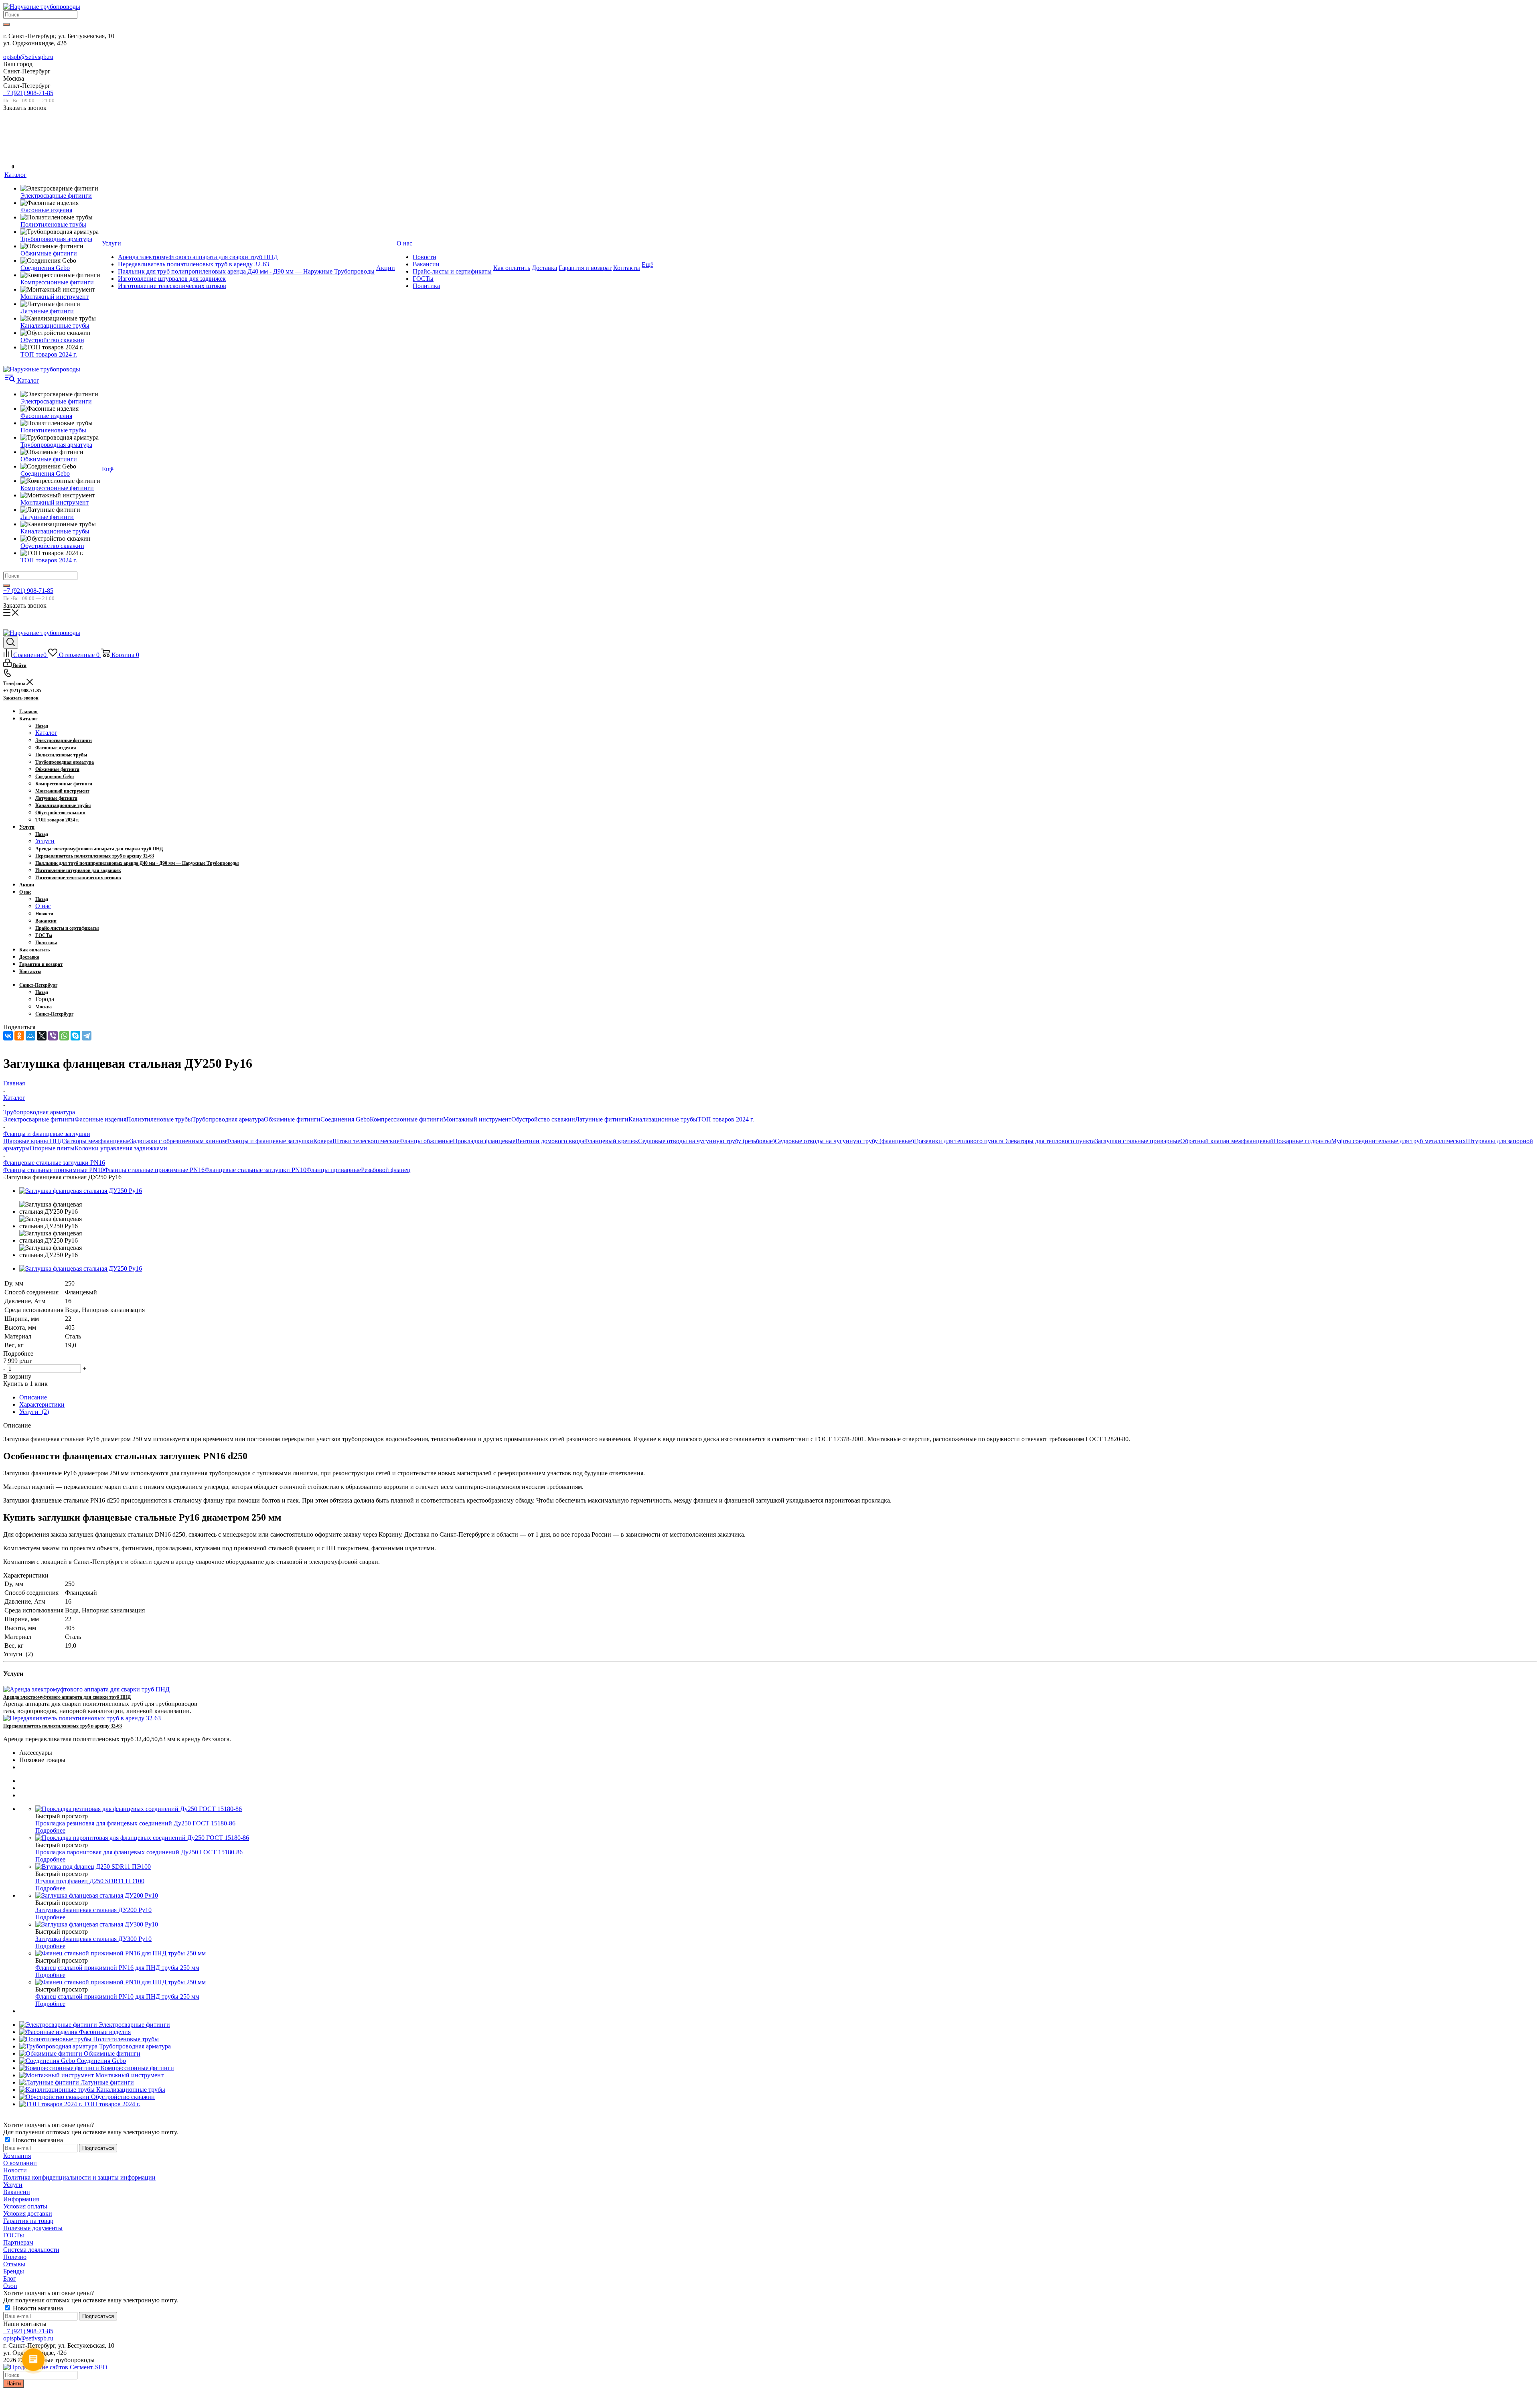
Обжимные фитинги (292, 1119)
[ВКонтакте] (8, 1036)
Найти (14, 2384)
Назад (42, 726)
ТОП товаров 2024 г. (726, 1119)
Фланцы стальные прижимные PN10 (54, 1170)
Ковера (323, 1141)
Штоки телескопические (366, 1141)
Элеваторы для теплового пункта (1049, 1141)
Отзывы (14, 2264)
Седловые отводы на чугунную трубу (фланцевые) (844, 1141)
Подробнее (50, 1830)
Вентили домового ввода (550, 1141)
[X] (42, 1036)
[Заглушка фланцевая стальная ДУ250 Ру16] (81, 1191)
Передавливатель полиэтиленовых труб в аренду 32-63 (63, 1726)
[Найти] (6, 24)
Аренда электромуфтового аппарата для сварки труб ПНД (67, 1697)
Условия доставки (28, 2214)
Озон (10, 2286)
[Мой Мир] (30, 1036)
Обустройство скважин (543, 1119)
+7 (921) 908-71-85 (28, 93)
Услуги (45, 841)
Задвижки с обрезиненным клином (178, 1141)
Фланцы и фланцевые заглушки (270, 1141)
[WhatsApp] (64, 1036)
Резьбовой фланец (386, 1170)
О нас (43, 906)
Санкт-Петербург (54, 1014)
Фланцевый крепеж (611, 1141)
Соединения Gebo (345, 1119)
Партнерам (18, 2242)
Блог (10, 2278)
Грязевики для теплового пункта (959, 1141)
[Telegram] (87, 1036)
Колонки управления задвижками (121, 1148)
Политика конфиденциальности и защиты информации (79, 2177)
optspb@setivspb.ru (28, 57)
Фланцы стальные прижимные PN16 (154, 1170)
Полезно (15, 2257)
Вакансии (17, 2192)
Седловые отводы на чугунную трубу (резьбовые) (706, 1141)
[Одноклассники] (19, 1036)
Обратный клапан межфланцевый (1227, 1141)
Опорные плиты (52, 1148)
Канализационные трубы (663, 1119)
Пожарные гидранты (1302, 1141)
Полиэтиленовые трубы (159, 1119)
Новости (15, 2170)
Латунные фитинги (602, 1119)
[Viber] (53, 1036)
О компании (20, 2163)
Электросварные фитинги (39, 1119)
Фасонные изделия (100, 1119)
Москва (44, 1007)
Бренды (14, 2271)
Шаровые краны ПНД (33, 1141)
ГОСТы (14, 2235)
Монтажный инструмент (477, 1119)
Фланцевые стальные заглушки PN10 (255, 1170)
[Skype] (75, 1036)
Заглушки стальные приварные (1138, 1141)
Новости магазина (37, 2140)
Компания (17, 2156)
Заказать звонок (21, 698)
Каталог (46, 733)
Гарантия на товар (28, 2221)
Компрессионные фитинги (406, 1119)
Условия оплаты (25, 2206)
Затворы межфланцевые (97, 1141)
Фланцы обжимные (426, 1141)
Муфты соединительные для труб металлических (1398, 1141)
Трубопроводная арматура (228, 1119)
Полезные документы (33, 2228)
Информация (21, 2199)
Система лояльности (31, 2250)
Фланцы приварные (334, 1170)
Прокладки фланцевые (484, 1141)
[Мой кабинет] (8, 141)
